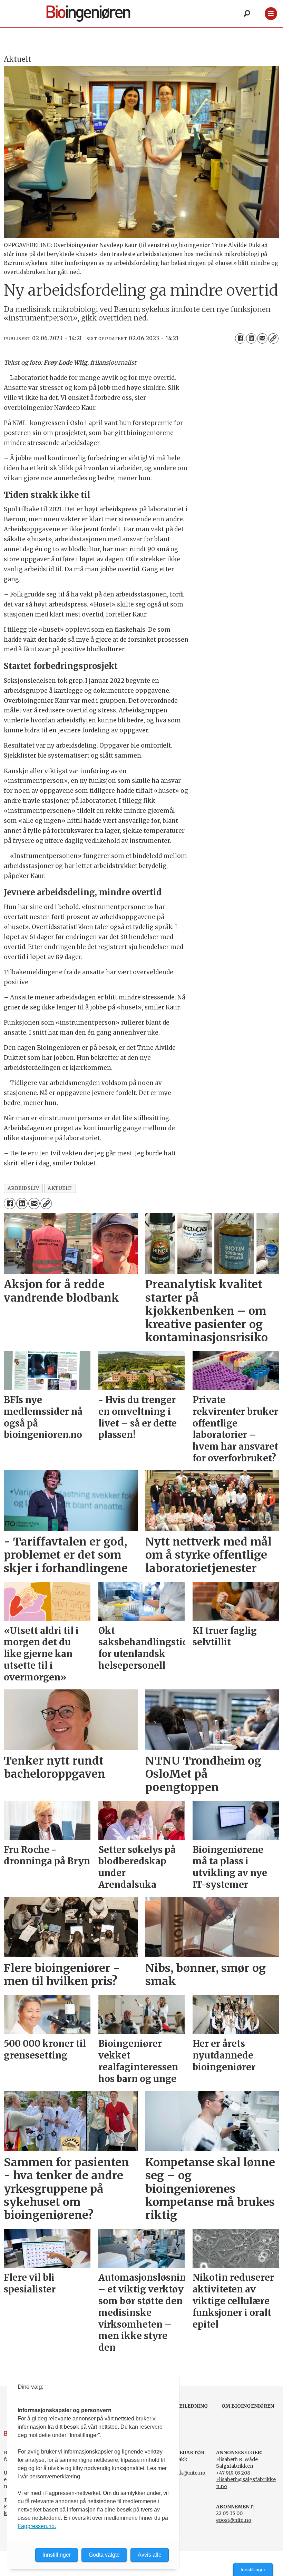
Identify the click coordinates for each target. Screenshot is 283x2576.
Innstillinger (253, 2569)
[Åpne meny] (271, 14)
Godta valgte (104, 2555)
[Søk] (247, 14)
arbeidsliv (23, 1188)
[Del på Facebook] (240, 338)
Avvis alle (150, 2555)
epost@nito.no (234, 2520)
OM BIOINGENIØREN (248, 2406)
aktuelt (60, 1188)
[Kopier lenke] (273, 338)
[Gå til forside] (100, 14)
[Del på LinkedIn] (251, 338)
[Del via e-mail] (262, 338)
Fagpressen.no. (37, 2526)
